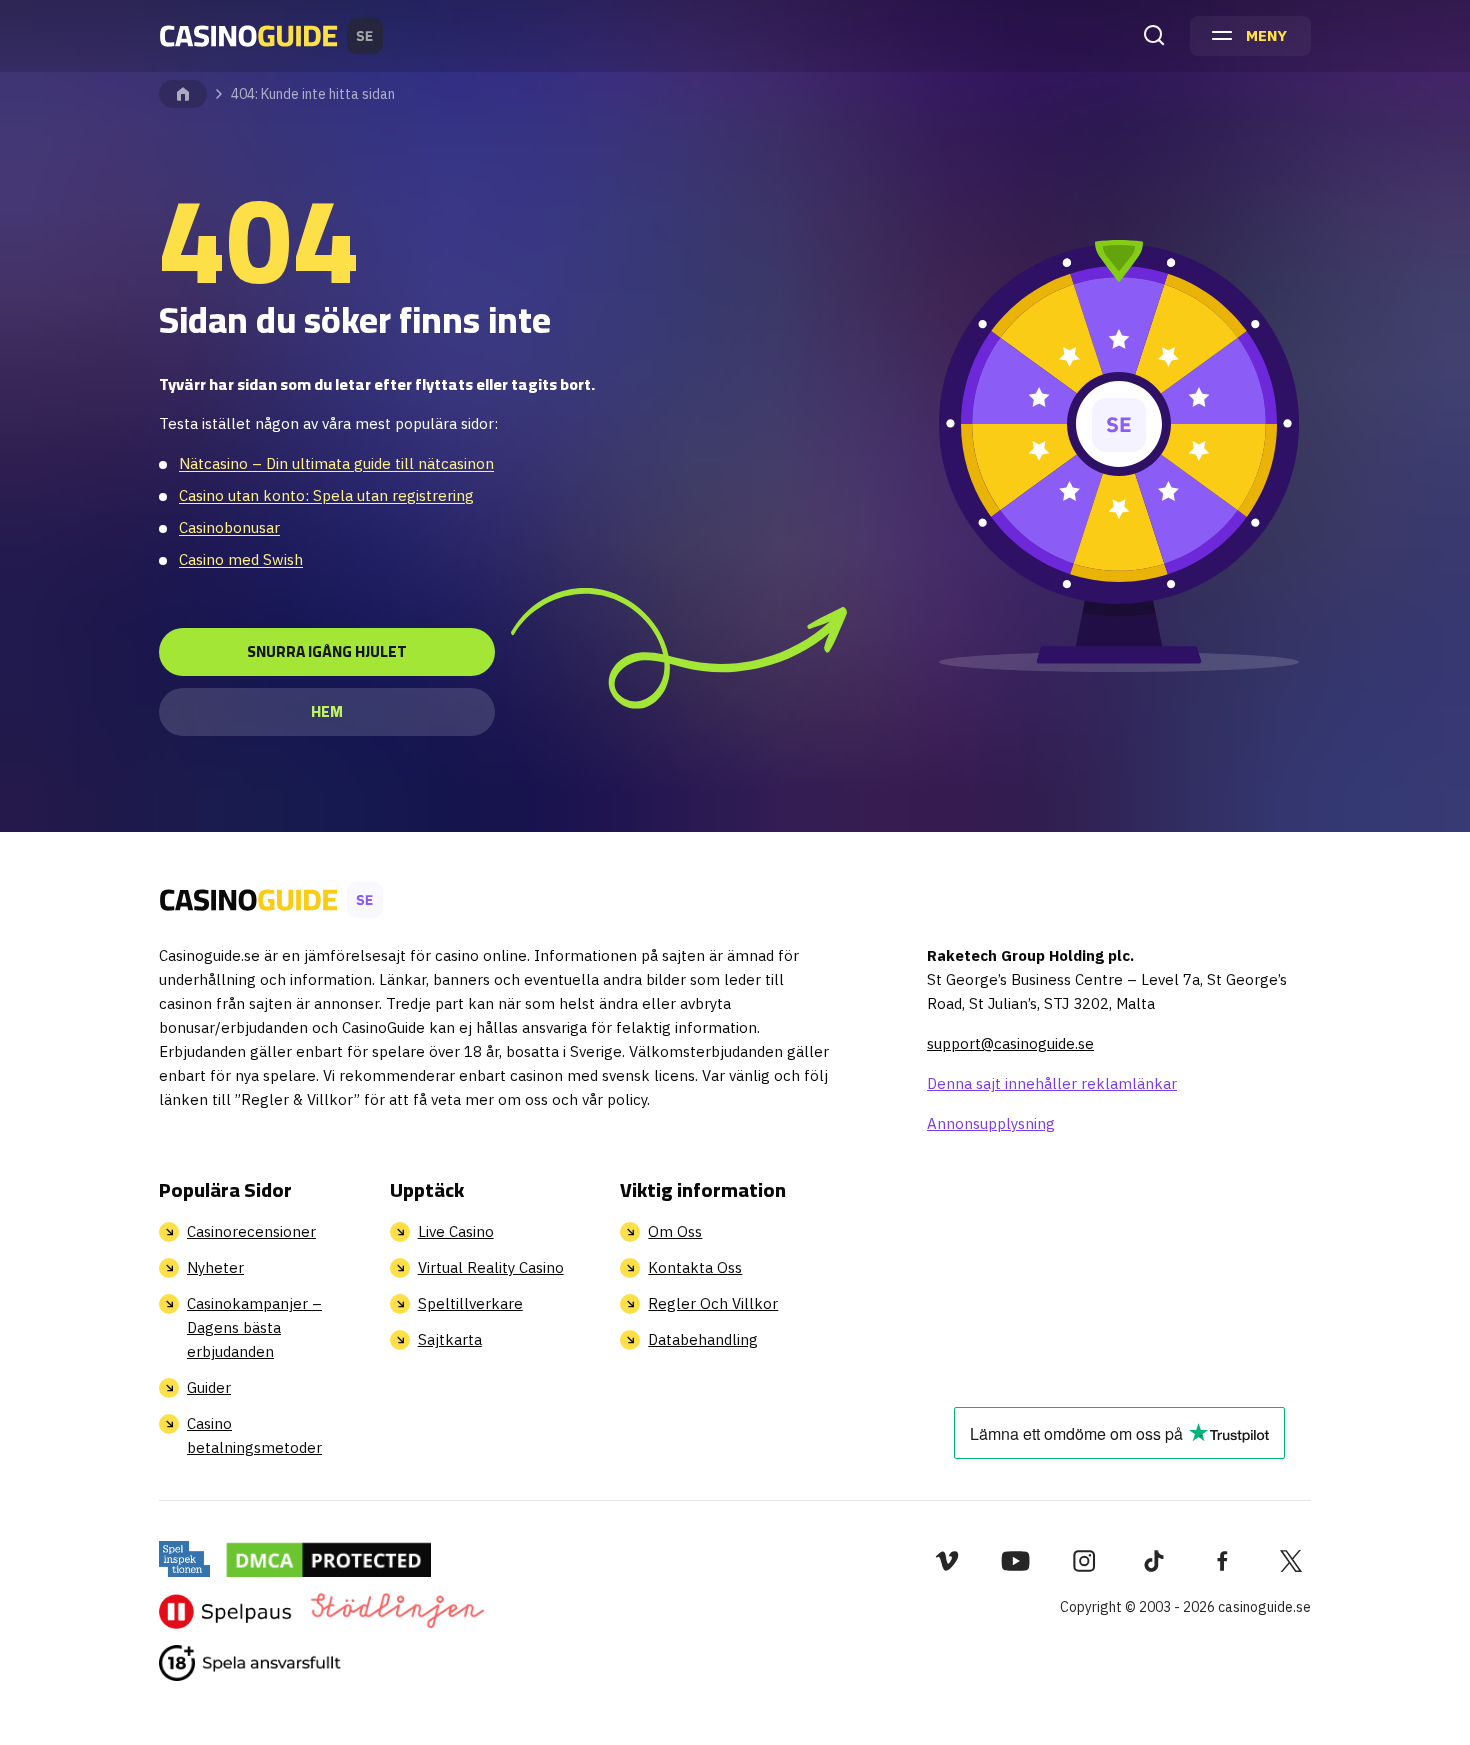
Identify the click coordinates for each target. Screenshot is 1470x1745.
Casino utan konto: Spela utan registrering (326, 495)
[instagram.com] (1084, 1561)
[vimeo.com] (947, 1561)
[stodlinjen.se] (396, 1611)
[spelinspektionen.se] (184, 1559)
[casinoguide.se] (250, 1663)
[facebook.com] (1222, 1561)
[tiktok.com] (1153, 1561)
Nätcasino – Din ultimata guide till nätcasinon (336, 463)
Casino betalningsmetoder (254, 1435)
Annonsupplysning (991, 1123)
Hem (327, 711)
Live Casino (456, 1231)
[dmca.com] (328, 1559)
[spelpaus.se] (225, 1611)
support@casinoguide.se (1010, 1043)
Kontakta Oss (695, 1267)
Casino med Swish (241, 559)
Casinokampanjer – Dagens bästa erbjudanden (254, 1327)
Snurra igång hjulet (327, 651)
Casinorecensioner (251, 1231)
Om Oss (675, 1231)
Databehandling (703, 1339)
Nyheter (215, 1267)
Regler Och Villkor (713, 1303)
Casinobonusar (229, 527)
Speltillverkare (470, 1303)
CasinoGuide (183, 94)
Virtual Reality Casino (491, 1267)
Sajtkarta (450, 1339)
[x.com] (1291, 1561)
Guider (209, 1387)
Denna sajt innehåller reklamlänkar (1052, 1083)
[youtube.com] (1015, 1561)
